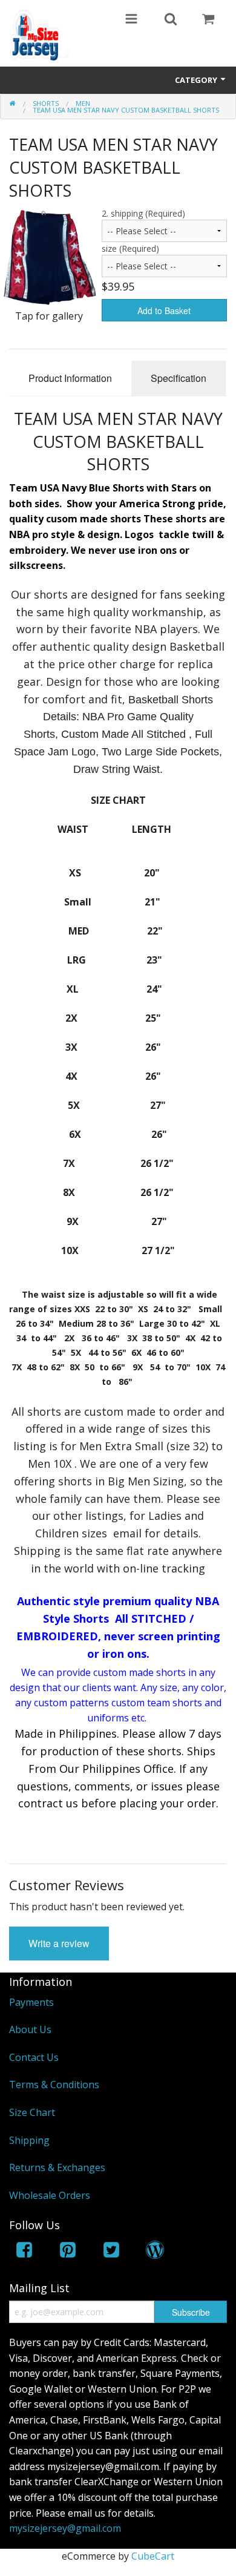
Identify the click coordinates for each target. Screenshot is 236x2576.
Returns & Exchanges (57, 2167)
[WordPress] (155, 2252)
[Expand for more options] (131, 20)
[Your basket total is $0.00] (208, 20)
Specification (179, 378)
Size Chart (32, 2112)
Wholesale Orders (50, 2195)
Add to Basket (164, 310)
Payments (31, 2002)
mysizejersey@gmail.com (65, 2528)
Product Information (70, 378)
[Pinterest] (68, 2252)
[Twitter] (111, 2252)
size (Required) (130, 248)
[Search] (171, 20)
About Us (30, 2029)
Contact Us (34, 2057)
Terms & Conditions (54, 2085)
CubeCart (153, 2556)
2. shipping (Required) (143, 213)
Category (197, 80)
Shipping (29, 2140)
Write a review (59, 1943)
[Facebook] (24, 2252)
